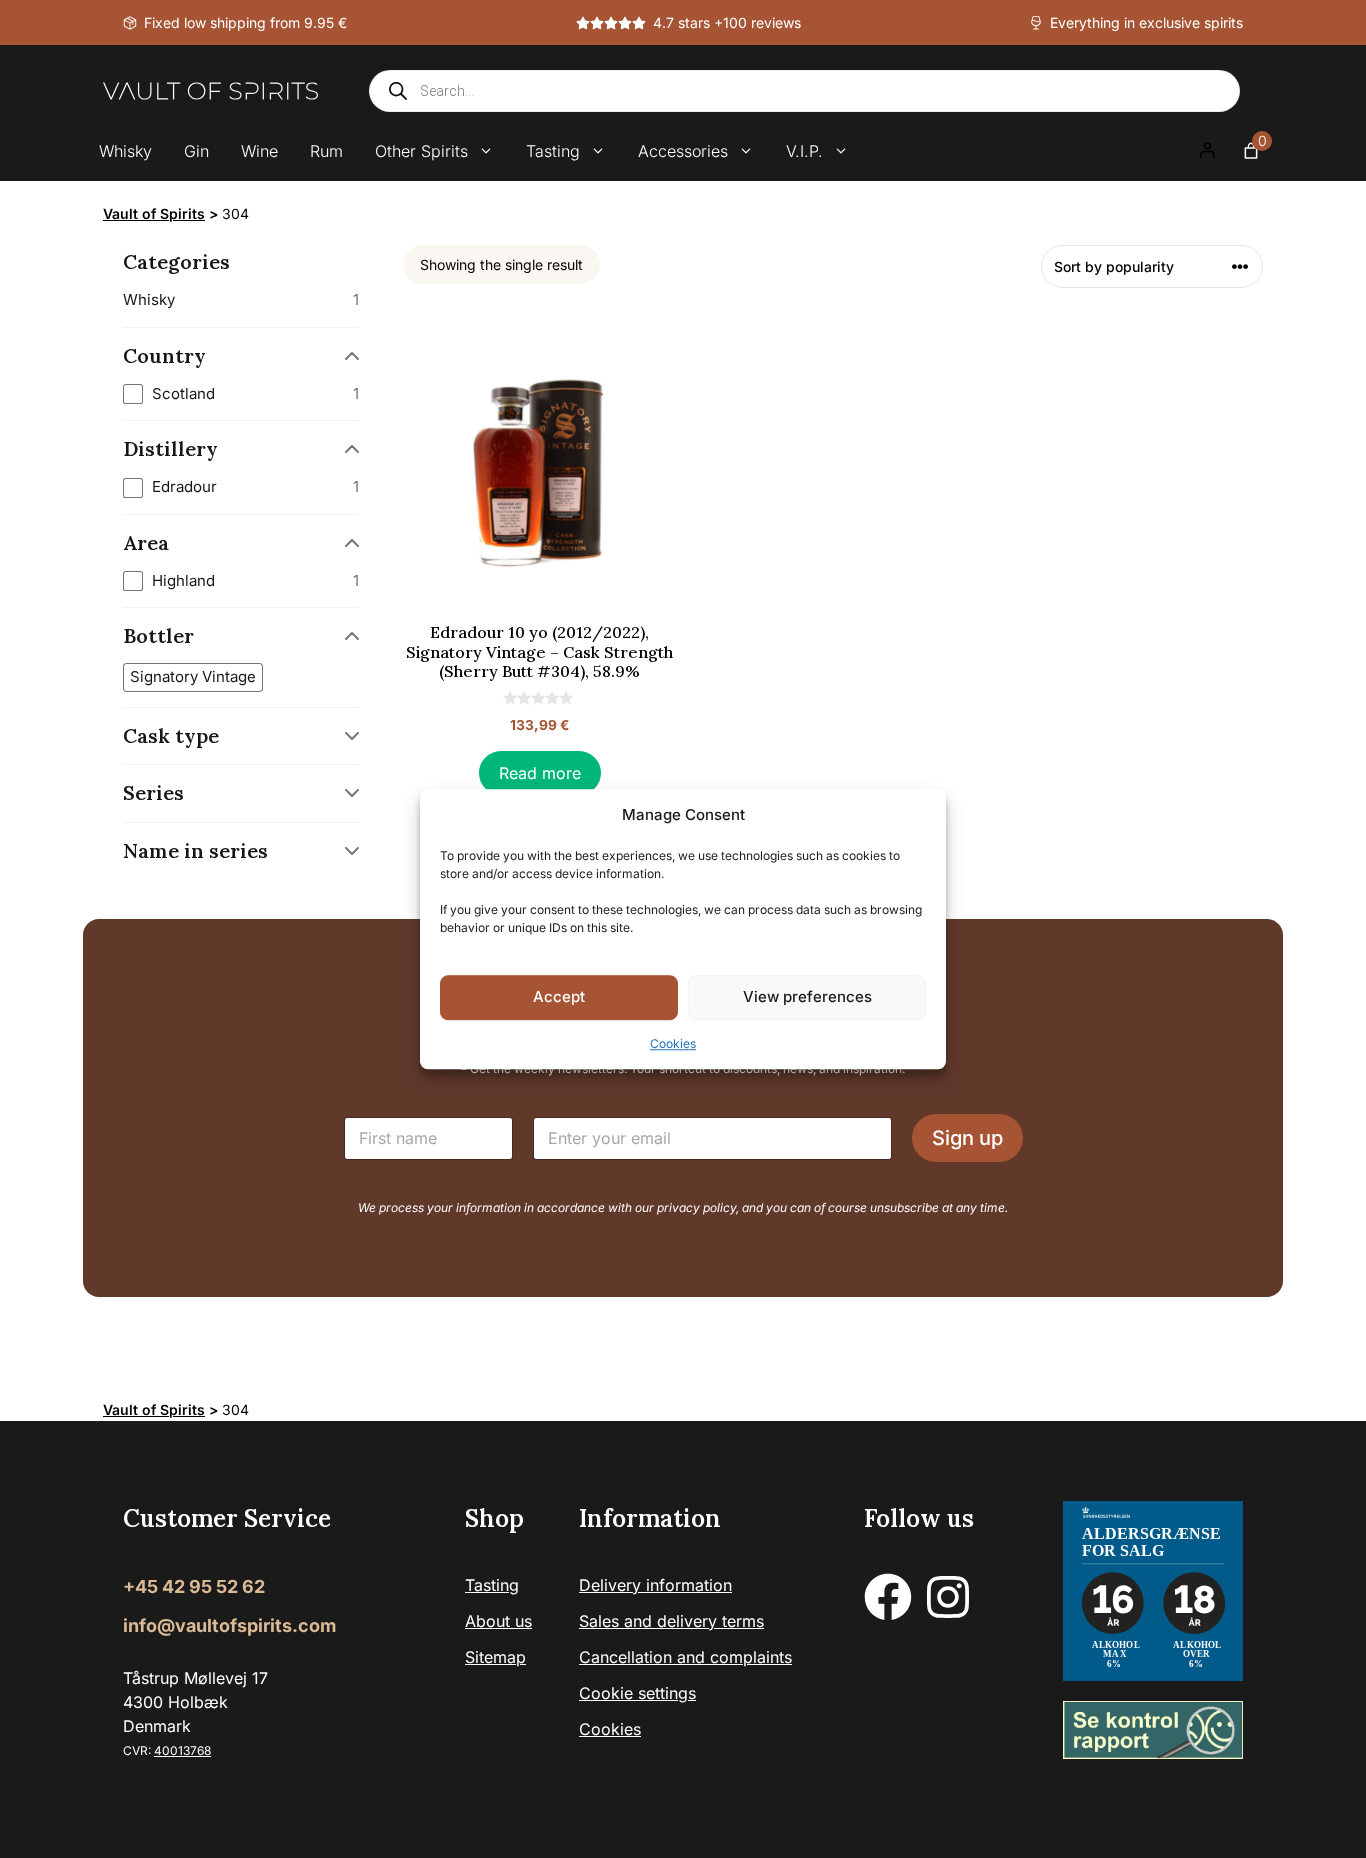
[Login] (1207, 151)
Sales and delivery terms (671, 1621)
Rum (326, 151)
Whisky (125, 151)
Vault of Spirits (154, 213)
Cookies (673, 1043)
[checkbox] (241, 394)
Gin (196, 151)
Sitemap (495, 1657)
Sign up (967, 1138)
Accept (559, 996)
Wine (259, 151)
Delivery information (655, 1585)
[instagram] (948, 1597)
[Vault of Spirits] (210, 91)
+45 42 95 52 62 (194, 1586)
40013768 (182, 1750)
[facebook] (888, 1597)
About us (498, 1621)
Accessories (683, 151)
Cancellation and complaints (685, 1657)
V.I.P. (804, 151)
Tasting (553, 151)
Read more (540, 773)
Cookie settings (637, 1693)
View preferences (807, 996)
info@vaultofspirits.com (229, 1625)
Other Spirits (421, 151)
